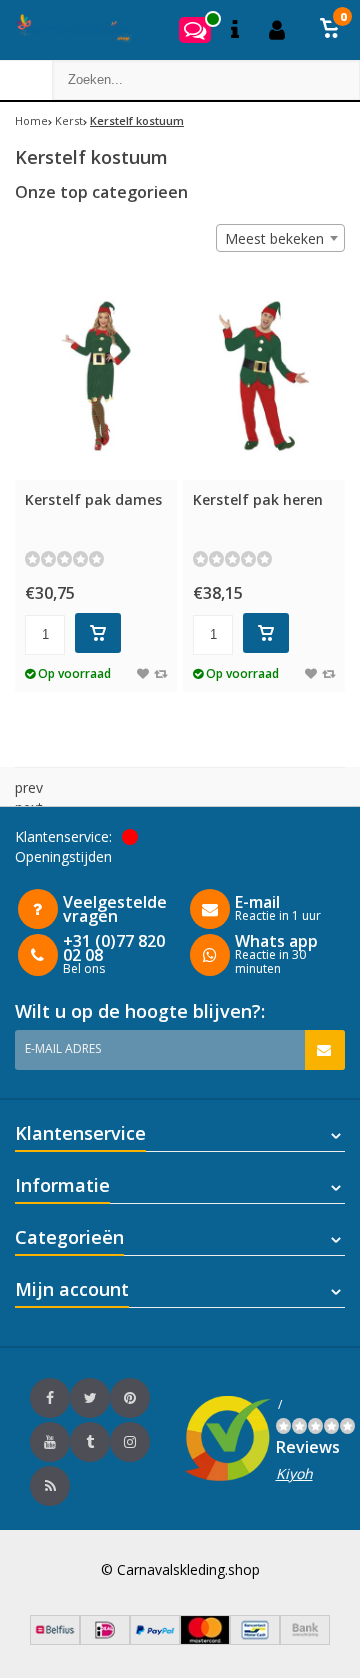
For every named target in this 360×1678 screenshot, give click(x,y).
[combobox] (280, 238)
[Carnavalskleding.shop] (67, 30)
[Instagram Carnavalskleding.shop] (130, 1442)
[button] (330, 30)
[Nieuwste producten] (50, 1486)
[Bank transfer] (305, 1639)
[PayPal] (155, 1639)
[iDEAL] (105, 1639)
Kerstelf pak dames (93, 499)
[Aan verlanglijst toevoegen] (143, 673)
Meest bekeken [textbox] (274, 238)
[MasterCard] (205, 1639)
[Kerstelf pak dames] (96, 376)
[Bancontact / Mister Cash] (255, 1639)
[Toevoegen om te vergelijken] (160, 673)
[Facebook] (50, 1398)
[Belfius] (55, 1639)
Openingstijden (63, 856)
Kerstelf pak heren (258, 499)
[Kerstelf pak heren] (264, 376)
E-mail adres (63, 1048)
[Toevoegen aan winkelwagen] (98, 633)
